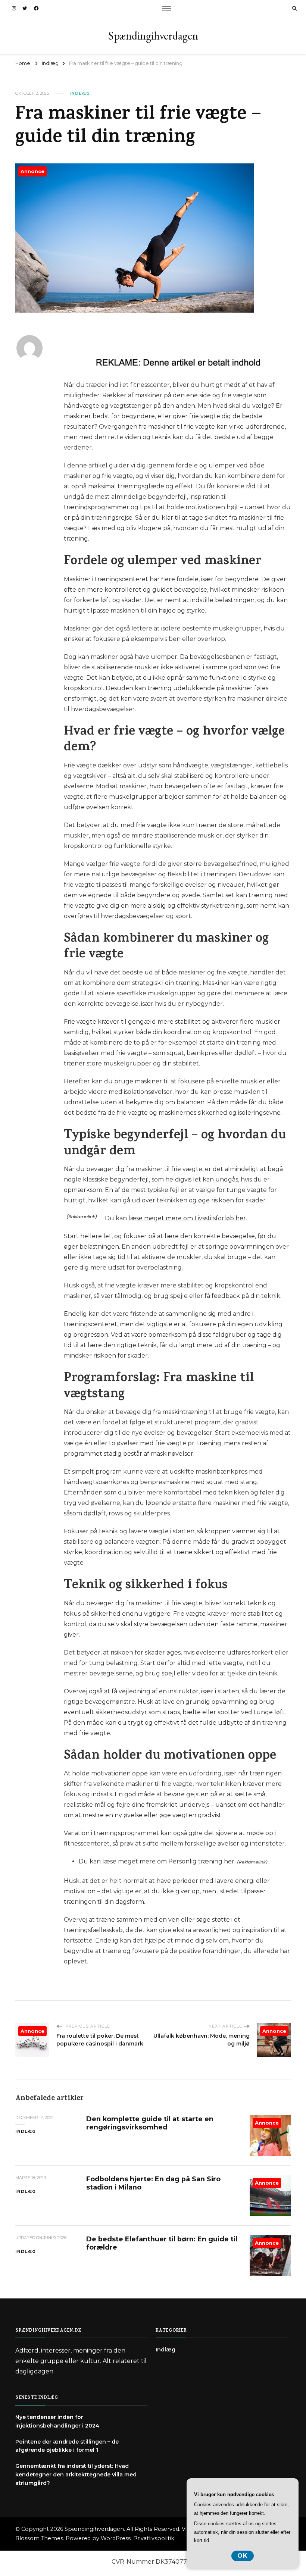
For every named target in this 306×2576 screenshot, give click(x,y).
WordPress (116, 2538)
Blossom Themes (39, 2538)
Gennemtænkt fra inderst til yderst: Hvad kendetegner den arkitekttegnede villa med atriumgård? (76, 2475)
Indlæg (80, 93)
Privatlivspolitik (154, 2538)
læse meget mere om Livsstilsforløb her (187, 1218)
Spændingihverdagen (153, 36)
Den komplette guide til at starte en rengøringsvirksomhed (150, 2123)
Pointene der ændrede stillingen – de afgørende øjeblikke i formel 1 (67, 2446)
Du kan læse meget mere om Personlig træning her (157, 1861)
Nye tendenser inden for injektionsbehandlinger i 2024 (57, 2421)
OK (243, 2556)
